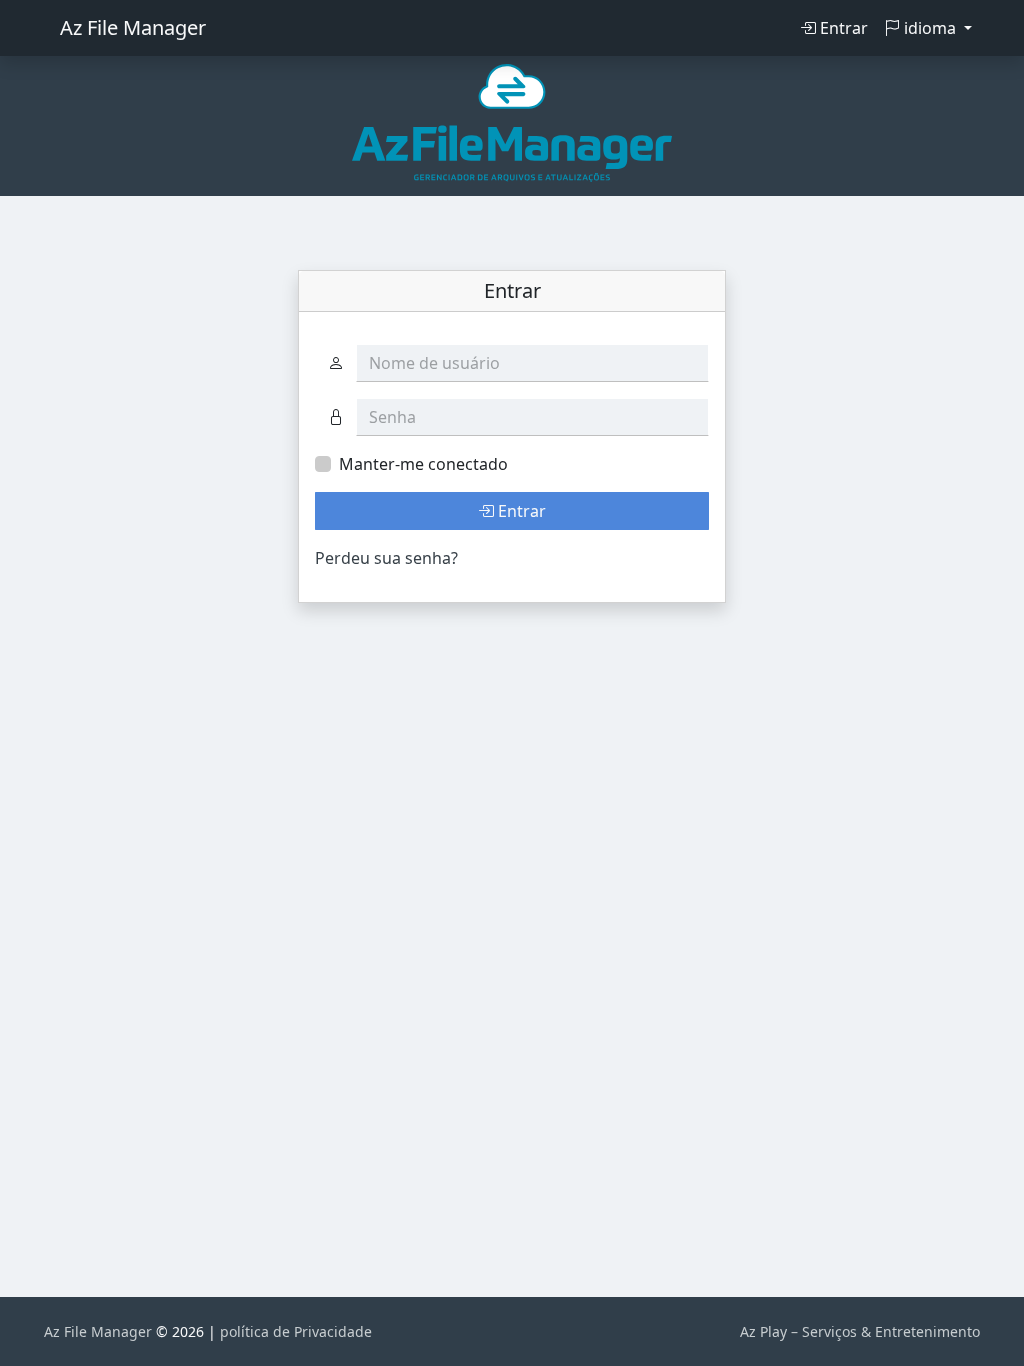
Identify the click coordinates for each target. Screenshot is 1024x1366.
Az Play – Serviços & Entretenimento (860, 1331)
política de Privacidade (296, 1331)
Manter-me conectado (423, 464)
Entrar (842, 28)
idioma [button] (930, 28)
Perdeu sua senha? (386, 558)
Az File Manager (133, 27)
